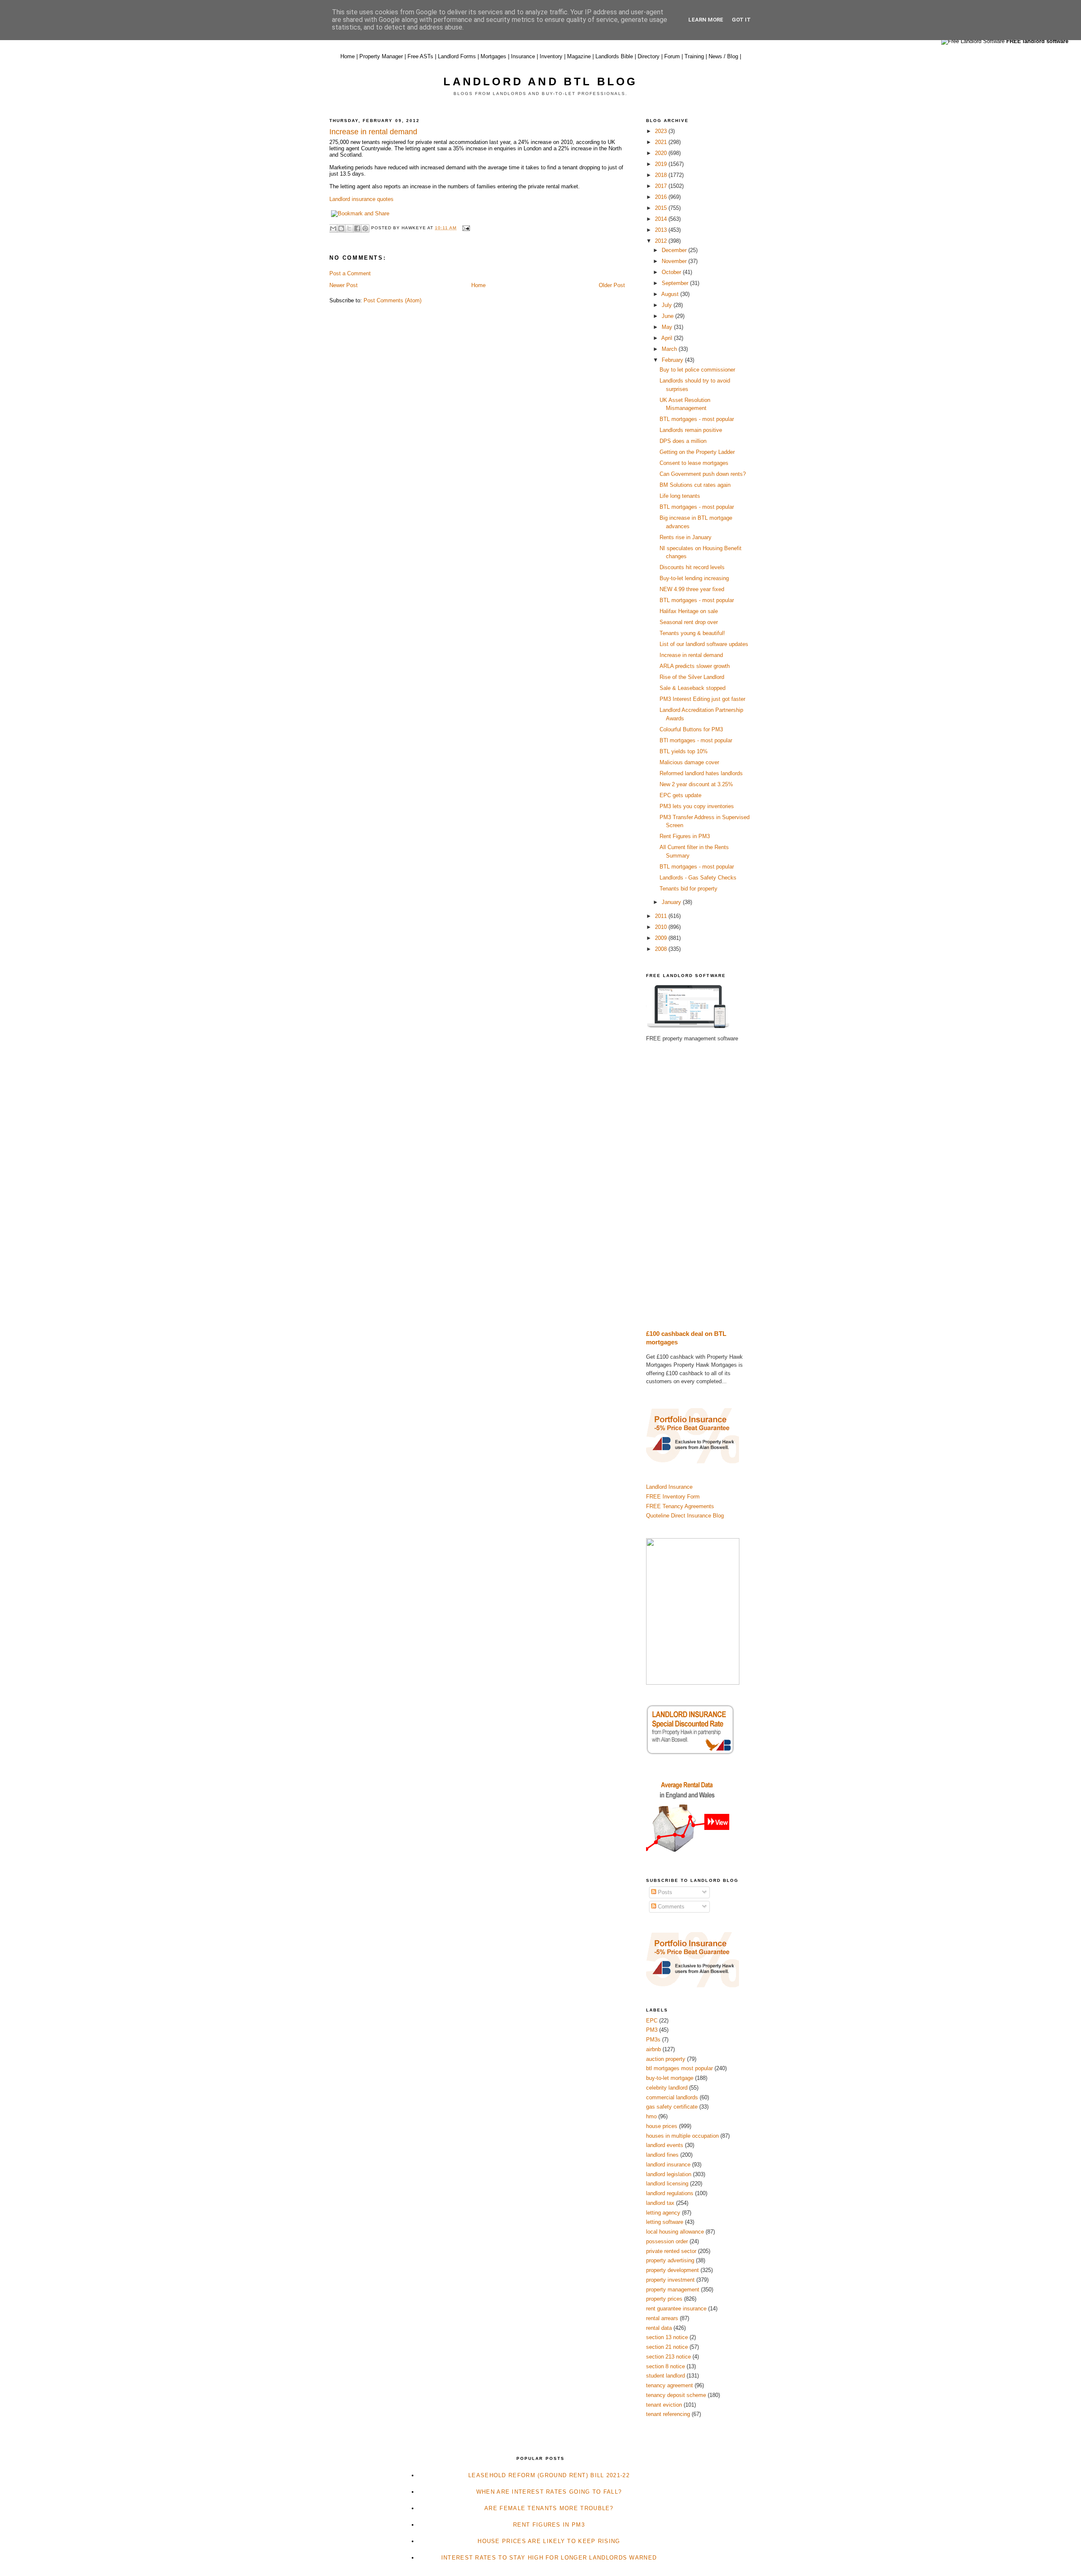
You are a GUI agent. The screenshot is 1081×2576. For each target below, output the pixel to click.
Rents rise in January (686, 537)
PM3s (653, 2040)
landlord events (665, 2145)
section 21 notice (667, 2347)
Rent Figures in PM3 (685, 836)
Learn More (706, 20)
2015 (662, 208)
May (668, 327)
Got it (741, 20)
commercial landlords (672, 2097)
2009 (662, 938)
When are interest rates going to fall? (549, 2492)
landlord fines (662, 2155)
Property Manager (381, 56)
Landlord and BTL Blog (540, 81)
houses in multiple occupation (682, 2136)
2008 (662, 949)
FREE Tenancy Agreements (680, 1506)
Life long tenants (680, 496)
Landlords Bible (614, 56)
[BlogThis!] (341, 228)
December (675, 250)
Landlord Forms (457, 56)
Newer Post (344, 285)
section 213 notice (668, 2357)
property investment (670, 2280)
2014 (662, 219)
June (668, 316)
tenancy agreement (670, 2385)
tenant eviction (664, 2405)
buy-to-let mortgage (670, 2078)
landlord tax (660, 2203)
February (673, 360)
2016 (662, 197)
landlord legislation (669, 2174)
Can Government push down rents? (703, 474)
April (668, 338)
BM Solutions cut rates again (695, 485)
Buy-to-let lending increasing (694, 578)
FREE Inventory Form (673, 1497)
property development (672, 2270)
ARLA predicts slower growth (695, 666)
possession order (667, 2241)
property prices (664, 2299)
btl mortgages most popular (679, 2068)
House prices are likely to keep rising (549, 2541)
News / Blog (723, 56)
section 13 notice (667, 2337)
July (668, 305)
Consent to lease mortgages (694, 463)
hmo (651, 2116)
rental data (659, 2328)
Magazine (579, 56)
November (675, 261)
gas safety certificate (672, 2107)
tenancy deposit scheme (676, 2395)
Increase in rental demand (691, 655)
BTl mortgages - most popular (696, 740)
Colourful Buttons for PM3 (691, 729)
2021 (662, 142)
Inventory (551, 56)
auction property (666, 2059)
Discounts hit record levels (692, 567)
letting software (665, 2222)
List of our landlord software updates (704, 644)
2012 (662, 241)
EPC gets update (680, 795)
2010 (662, 927)
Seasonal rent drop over (689, 622)
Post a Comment (350, 273)
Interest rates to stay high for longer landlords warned (549, 2558)
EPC (652, 2021)
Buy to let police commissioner (697, 370)
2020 (662, 153)
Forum (672, 56)
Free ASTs (420, 56)
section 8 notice (665, 2366)
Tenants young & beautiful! (692, 633)
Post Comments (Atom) (392, 300)
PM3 (652, 2030)
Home (348, 56)
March (670, 349)
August (671, 294)
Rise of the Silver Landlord (692, 677)
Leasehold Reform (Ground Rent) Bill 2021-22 (549, 2475)
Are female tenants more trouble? (549, 2508)
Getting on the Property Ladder (697, 452)
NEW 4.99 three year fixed (692, 589)
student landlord (665, 2376)
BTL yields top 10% (684, 751)
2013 (662, 230)
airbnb (653, 2049)
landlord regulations (670, 2193)
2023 (662, 131)
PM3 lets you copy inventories (697, 806)
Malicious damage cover (689, 762)
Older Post (612, 285)
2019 (662, 164)
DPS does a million (683, 441)
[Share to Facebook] (357, 228)
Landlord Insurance (669, 1487)
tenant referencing (668, 2414)
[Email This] (333, 228)
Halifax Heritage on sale (689, 611)
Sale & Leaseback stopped (693, 688)
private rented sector (671, 2251)
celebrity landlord (667, 2088)
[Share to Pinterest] (365, 228)
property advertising (670, 2260)
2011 (662, 916)
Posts (664, 1892)
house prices (662, 2126)
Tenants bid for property (689, 889)
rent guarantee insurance (676, 2309)
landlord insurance (668, 2165)
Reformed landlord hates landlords (701, 773)
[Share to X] (349, 228)
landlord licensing (667, 2184)
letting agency (663, 2213)
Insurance (523, 56)
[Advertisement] (699, 1186)
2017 (662, 186)
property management (673, 2290)
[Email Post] (465, 228)
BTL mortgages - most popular (697, 419)
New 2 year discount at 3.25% (696, 784)
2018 (662, 175)
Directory (649, 56)
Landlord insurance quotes (362, 199)
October (672, 272)
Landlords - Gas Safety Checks (698, 878)
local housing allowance (675, 2232)
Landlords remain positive (691, 430)
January (672, 902)
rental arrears (662, 2318)
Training (694, 56)
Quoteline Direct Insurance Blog (685, 1516)
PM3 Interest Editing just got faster (702, 699)
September (676, 283)
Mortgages (493, 56)
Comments (670, 1907)
